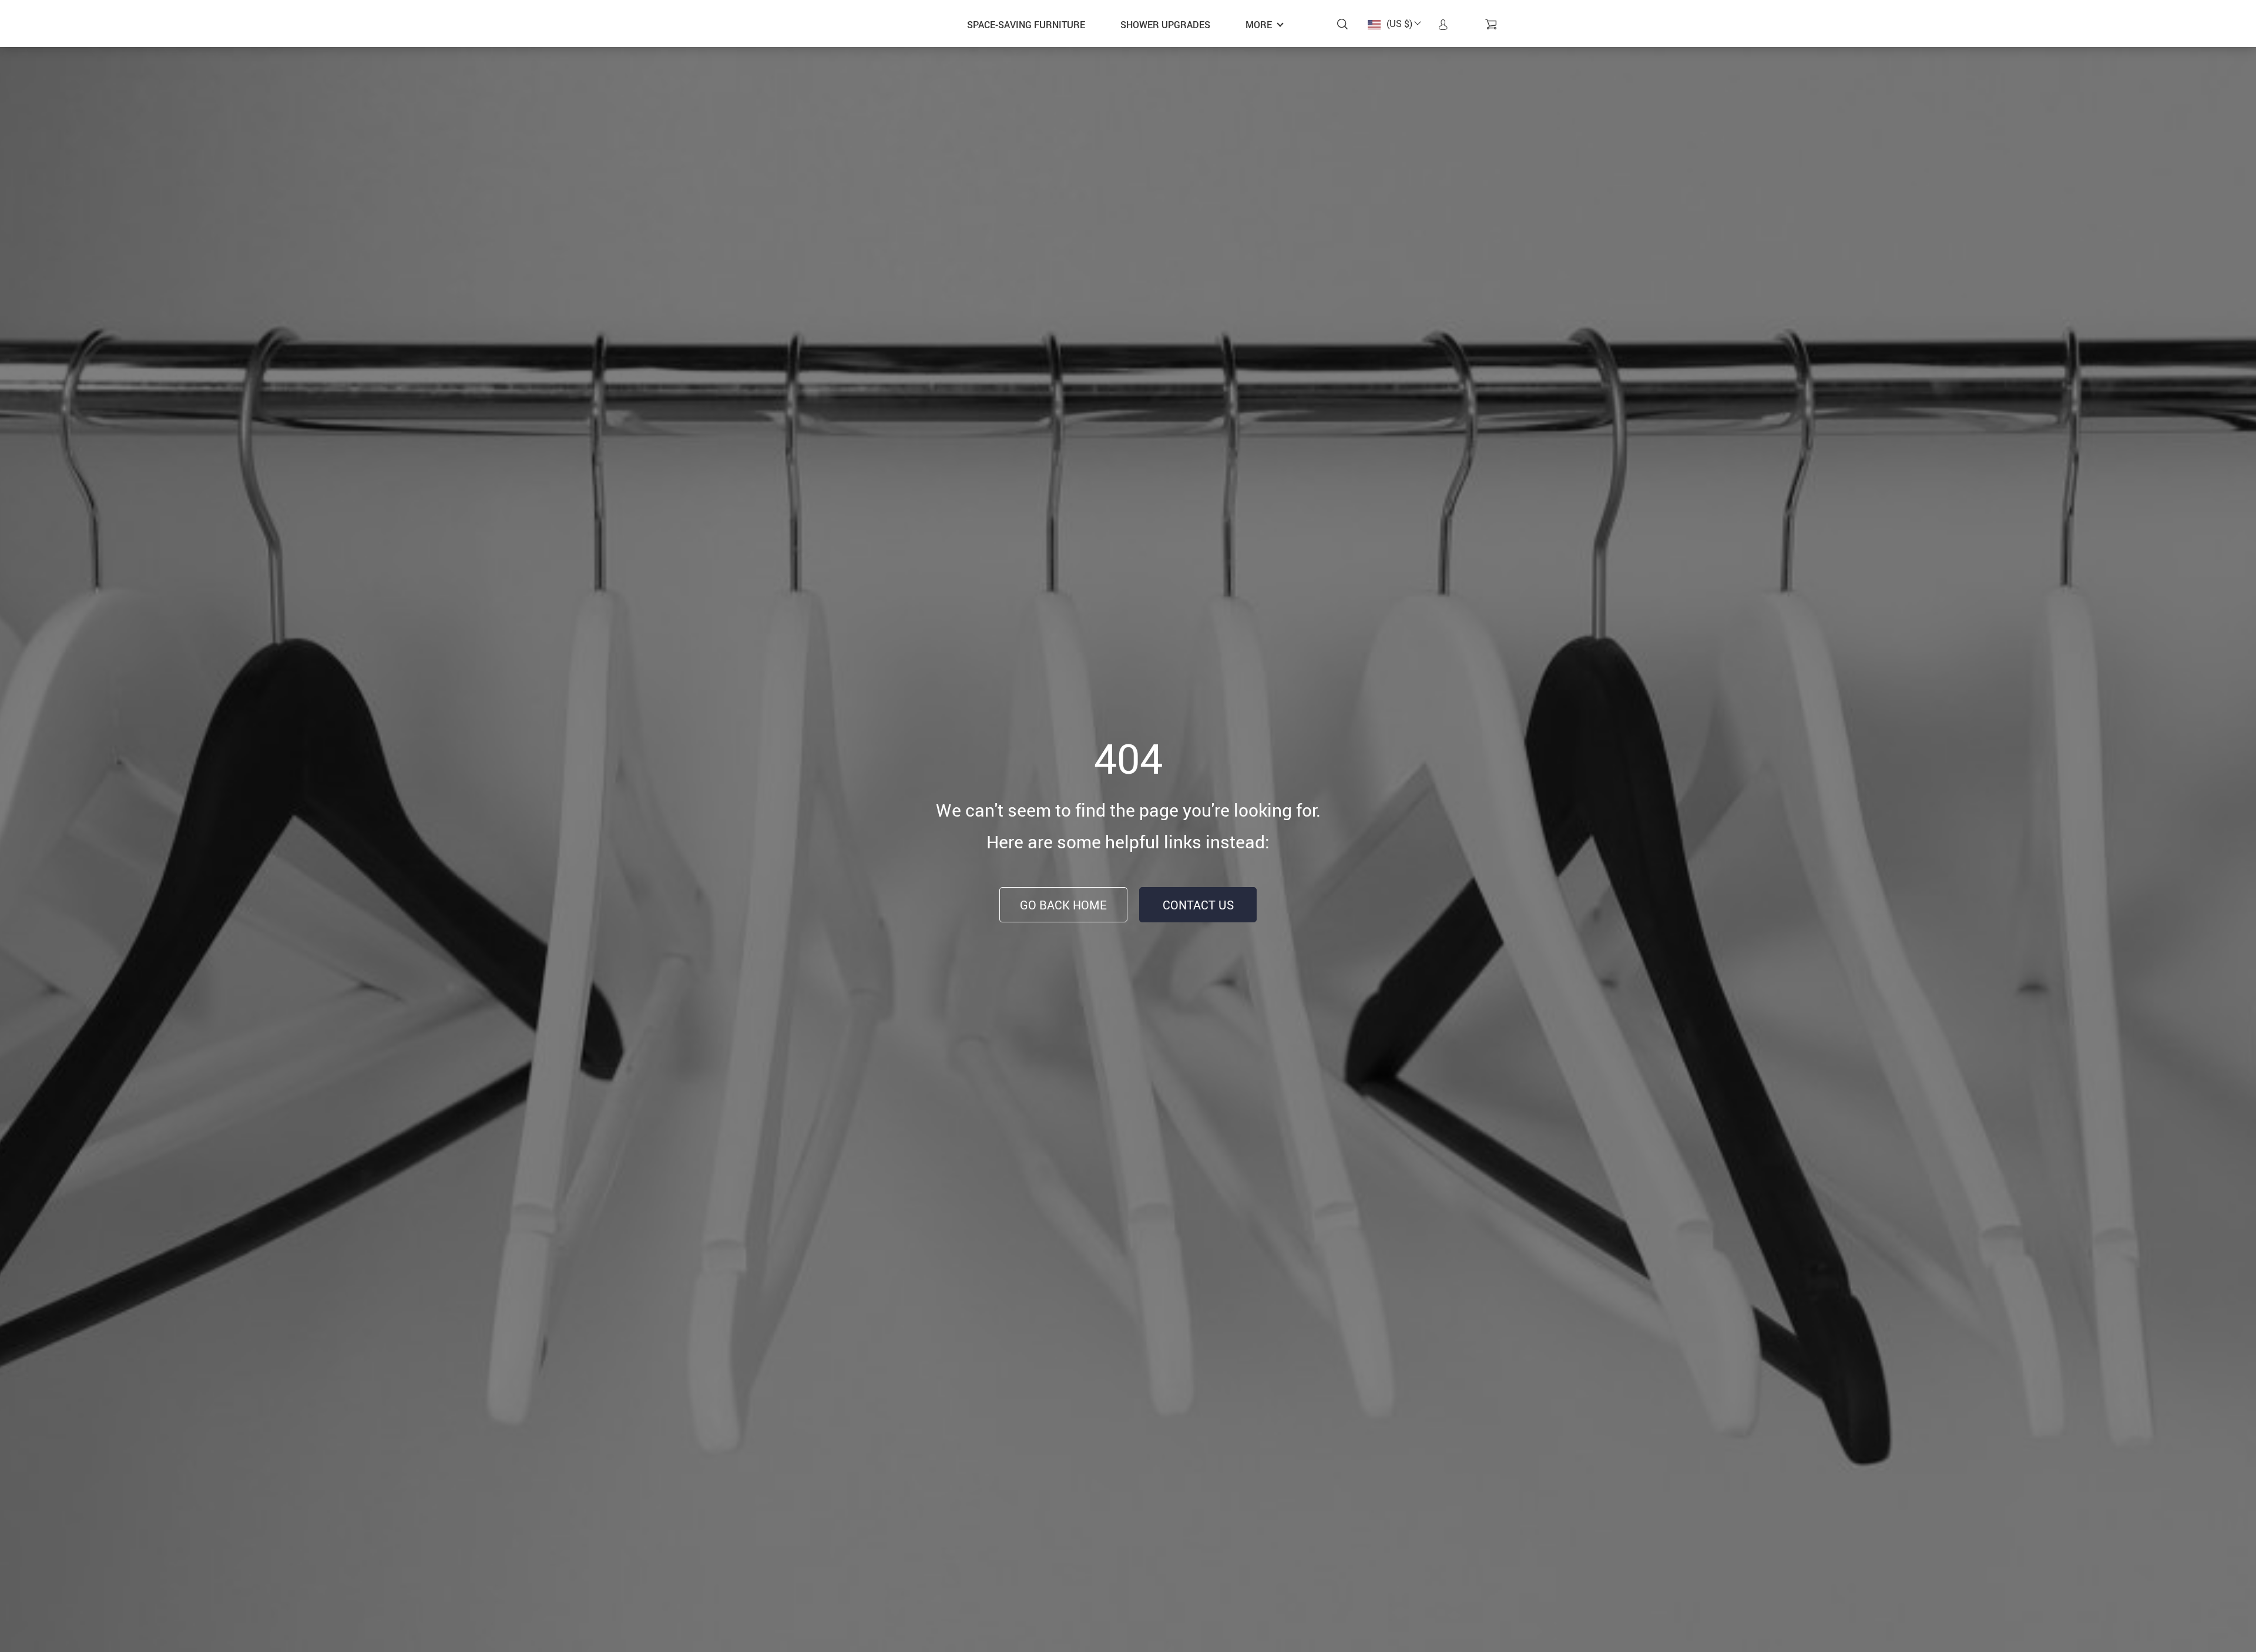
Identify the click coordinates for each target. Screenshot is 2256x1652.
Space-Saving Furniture (1026, 25)
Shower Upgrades (1165, 25)
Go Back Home (1063, 905)
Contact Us (1198, 905)
